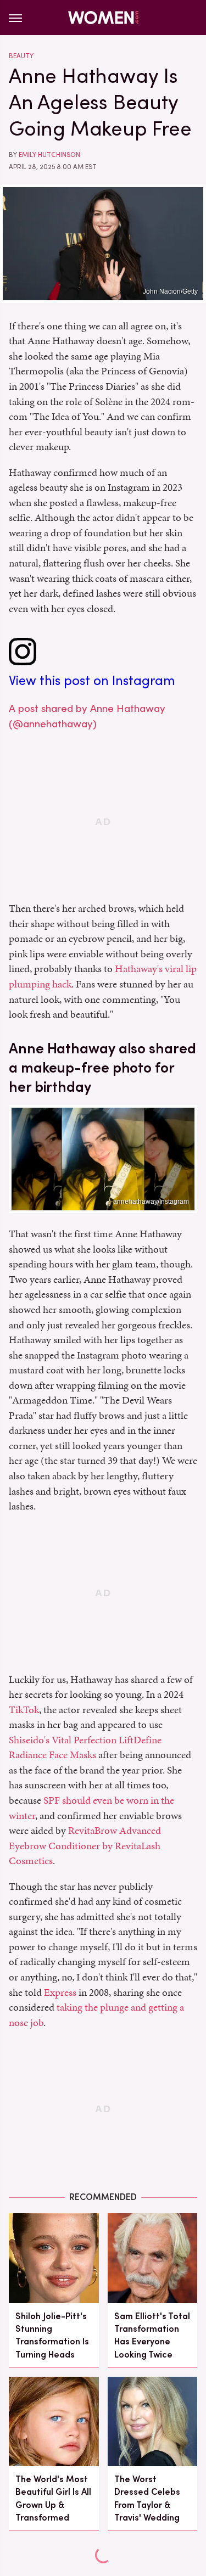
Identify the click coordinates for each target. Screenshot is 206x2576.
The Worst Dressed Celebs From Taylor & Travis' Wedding (147, 2498)
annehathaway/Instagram (151, 1202)
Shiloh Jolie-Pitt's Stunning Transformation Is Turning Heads (52, 2335)
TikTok (24, 1710)
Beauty (21, 56)
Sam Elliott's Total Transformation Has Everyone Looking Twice (152, 2335)
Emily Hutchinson (49, 155)
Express (60, 1992)
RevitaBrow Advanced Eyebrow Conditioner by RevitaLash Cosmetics (85, 1845)
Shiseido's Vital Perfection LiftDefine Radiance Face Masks (85, 1747)
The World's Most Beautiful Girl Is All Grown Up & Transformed (53, 2498)
